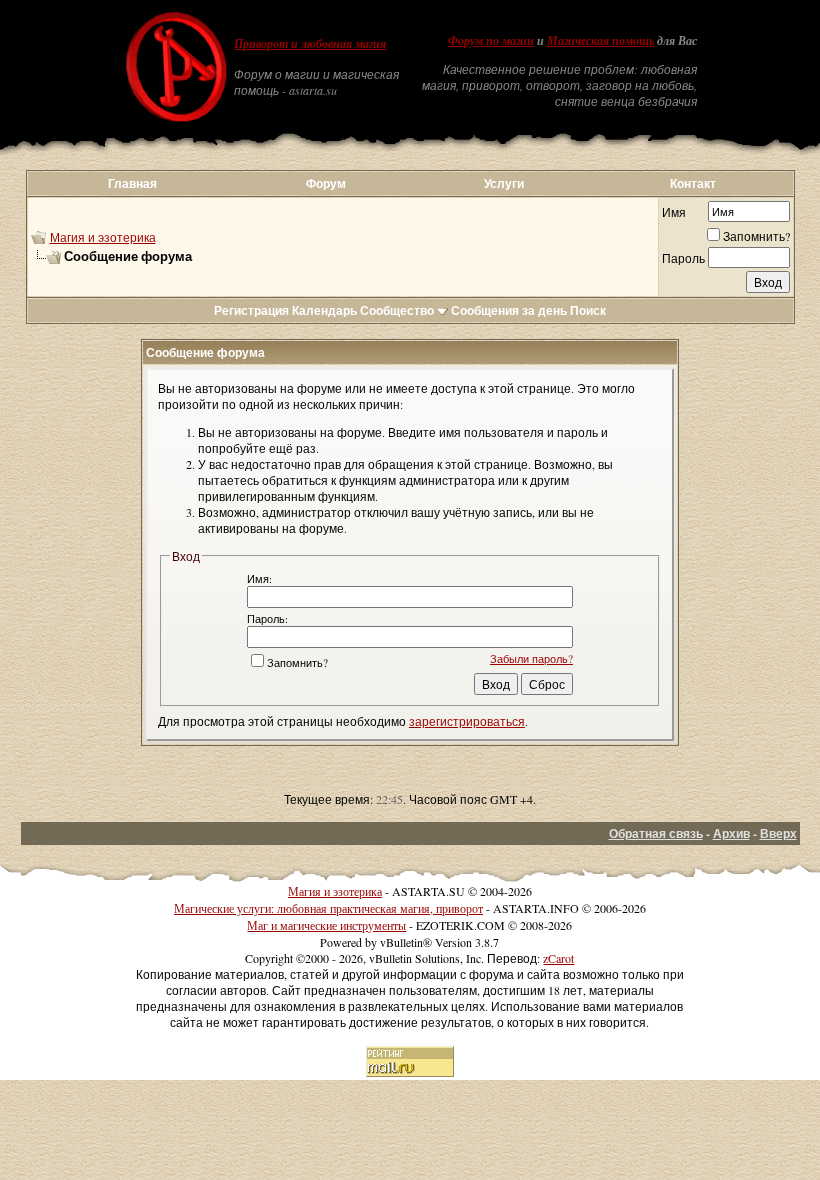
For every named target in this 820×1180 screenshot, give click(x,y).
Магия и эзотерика (103, 237)
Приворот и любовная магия (310, 44)
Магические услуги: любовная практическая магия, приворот (328, 908)
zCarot (558, 958)
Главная (132, 183)
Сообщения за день (509, 310)
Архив (731, 833)
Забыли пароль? (531, 658)
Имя (674, 212)
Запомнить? (756, 236)
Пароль (683, 258)
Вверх (778, 833)
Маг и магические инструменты (326, 925)
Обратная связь (656, 833)
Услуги (504, 183)
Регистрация (251, 310)
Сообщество (397, 310)
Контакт (693, 183)
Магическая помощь (600, 41)
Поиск (588, 310)
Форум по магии (491, 41)
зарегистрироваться (467, 721)
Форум (326, 183)
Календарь (324, 310)
